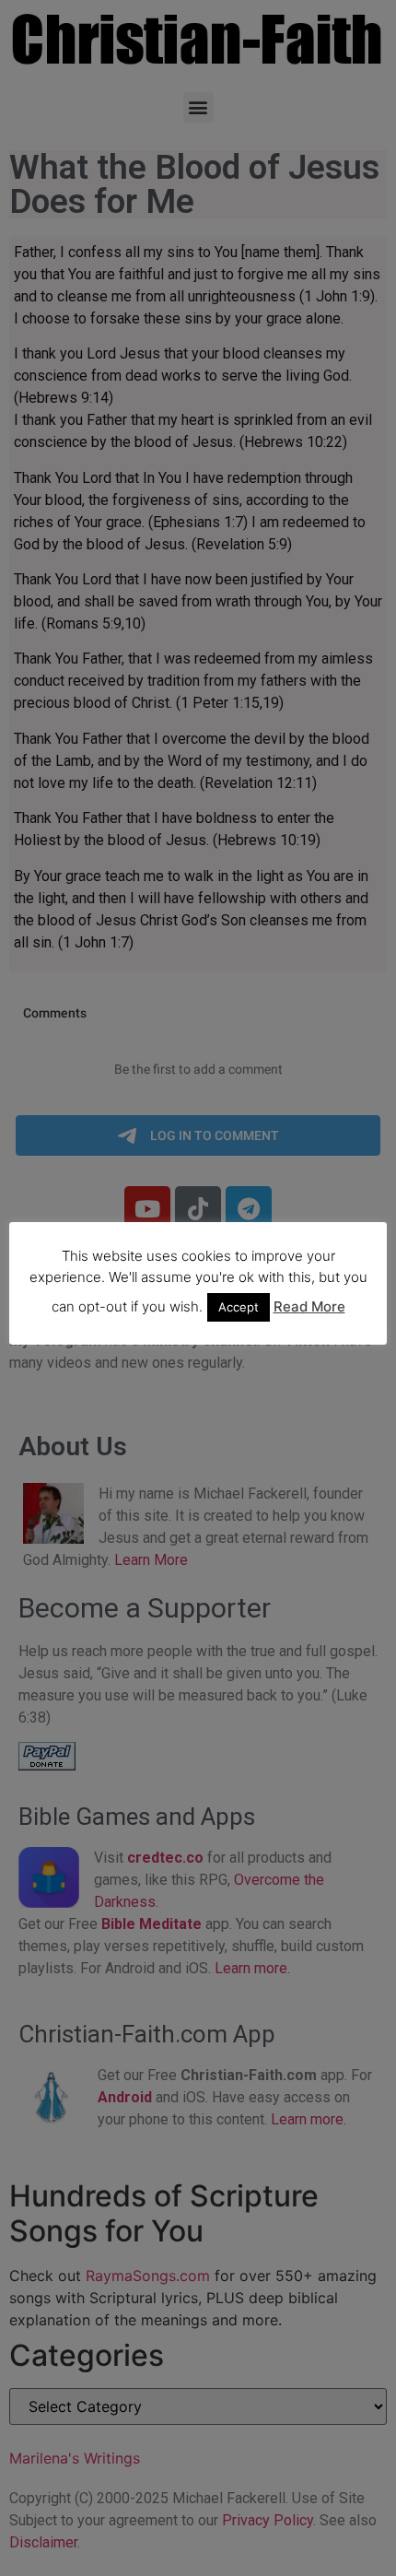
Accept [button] (239, 1307)
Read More (309, 1306)
